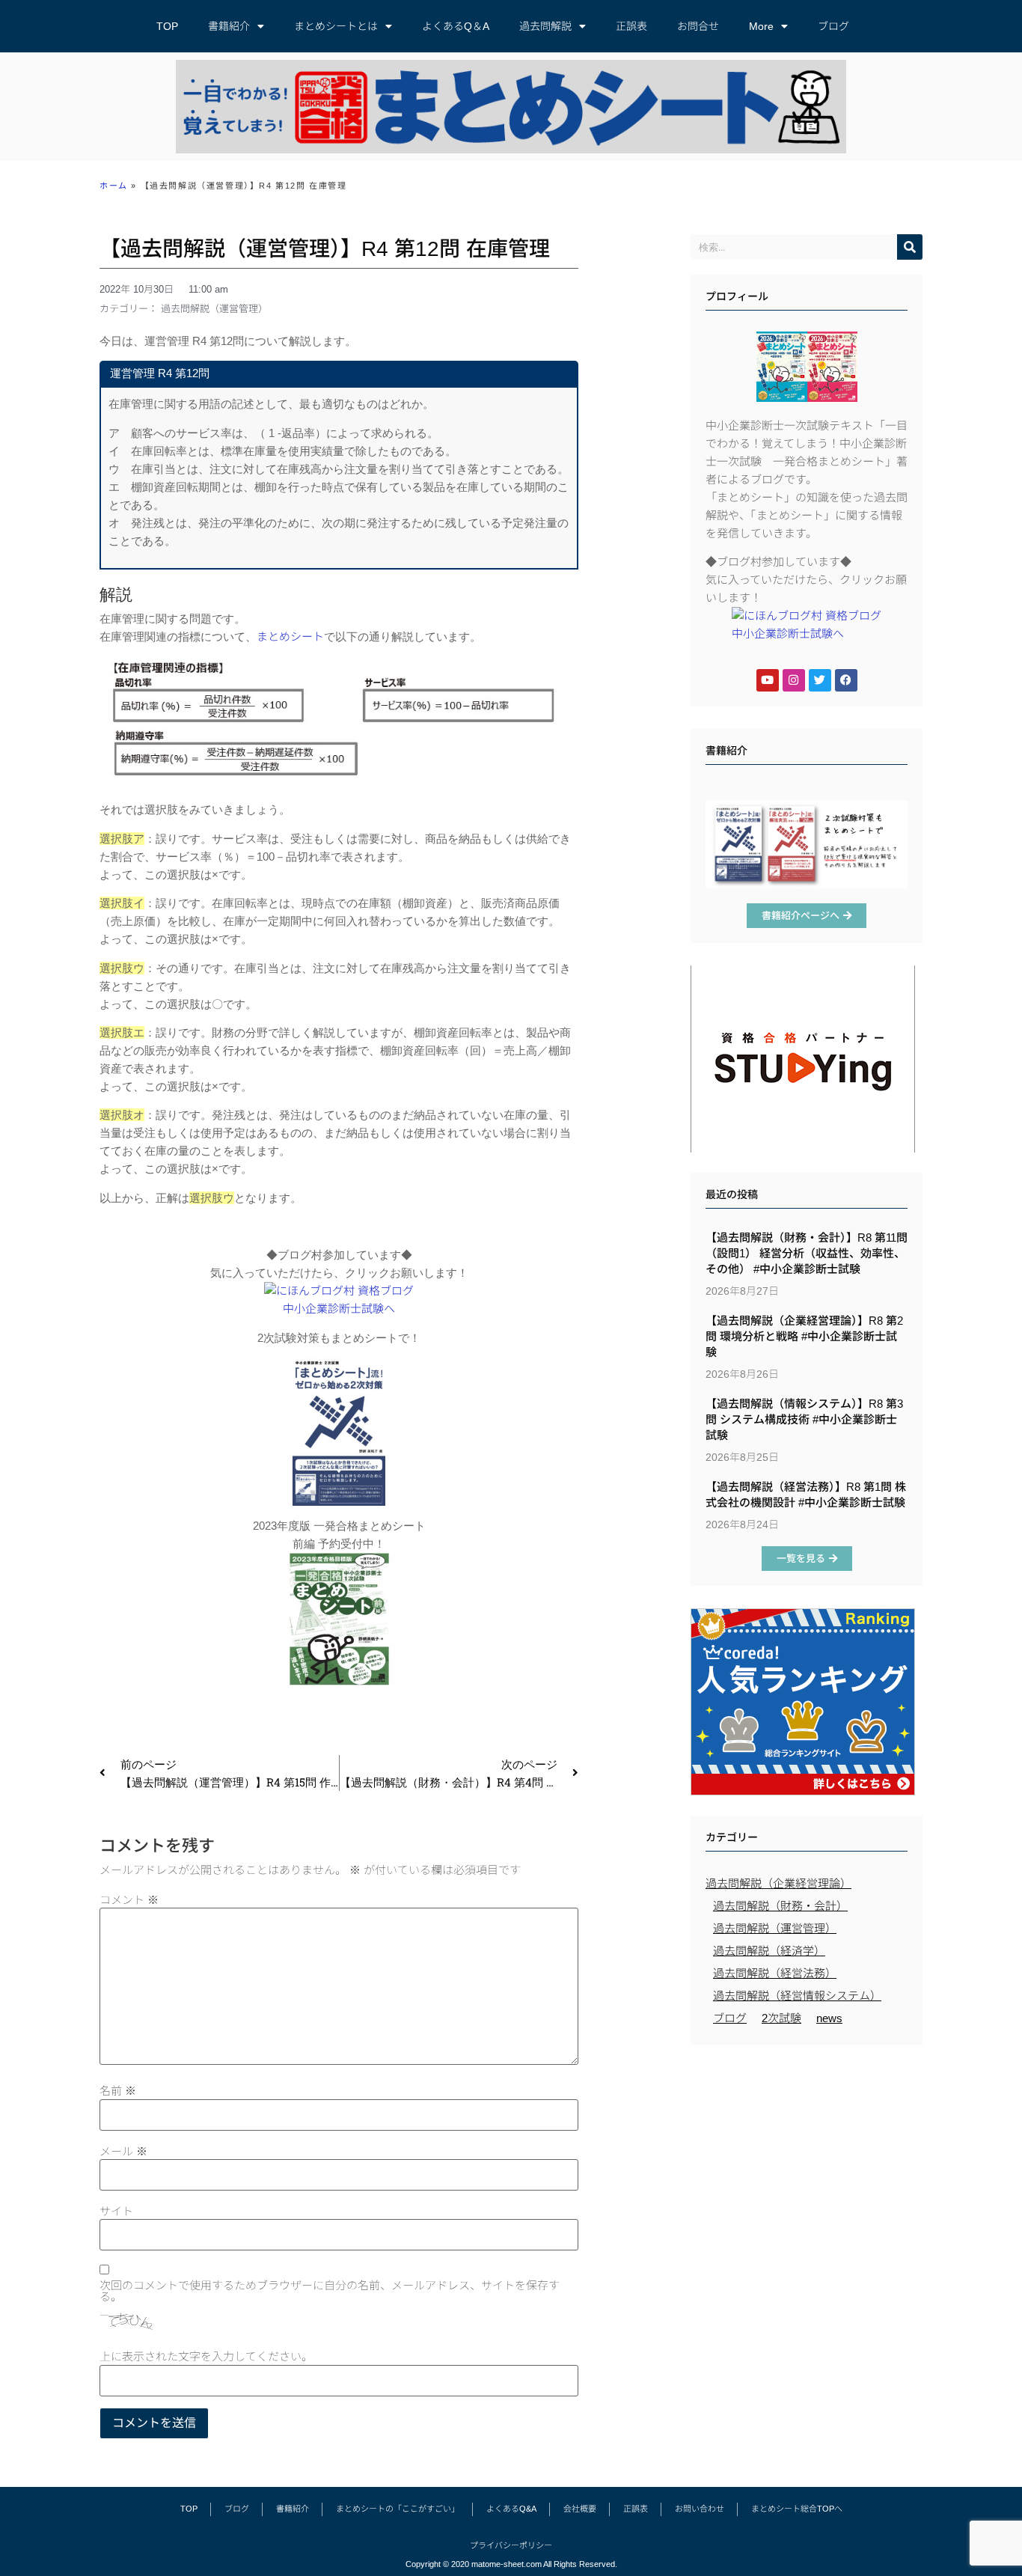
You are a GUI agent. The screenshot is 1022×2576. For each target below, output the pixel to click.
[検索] (910, 247)
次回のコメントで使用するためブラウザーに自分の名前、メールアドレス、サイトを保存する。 (330, 2291)
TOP (167, 26)
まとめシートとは (336, 26)
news (829, 2018)
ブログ (833, 26)
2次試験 (781, 2018)
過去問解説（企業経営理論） (778, 1883)
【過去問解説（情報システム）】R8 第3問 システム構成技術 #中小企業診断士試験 (804, 1419)
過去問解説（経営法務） (775, 1973)
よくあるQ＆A (456, 26)
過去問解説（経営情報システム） (797, 1996)
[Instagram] (794, 680)
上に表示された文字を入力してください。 (206, 2356)
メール (123, 2151)
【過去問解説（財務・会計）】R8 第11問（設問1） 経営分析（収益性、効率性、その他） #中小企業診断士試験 (807, 1253)
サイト (116, 2211)
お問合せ (698, 26)
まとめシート (290, 637)
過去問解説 (545, 26)
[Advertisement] (807, 2161)
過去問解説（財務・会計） (780, 1906)
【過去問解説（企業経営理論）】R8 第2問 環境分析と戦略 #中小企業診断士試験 (804, 1336)
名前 (118, 2091)
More (761, 26)
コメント (129, 1900)
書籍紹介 (229, 26)
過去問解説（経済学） (769, 1951)
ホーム (114, 186)
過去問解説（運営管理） (214, 309)
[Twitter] (820, 680)
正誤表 (631, 26)
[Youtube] (768, 680)
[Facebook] (846, 680)
